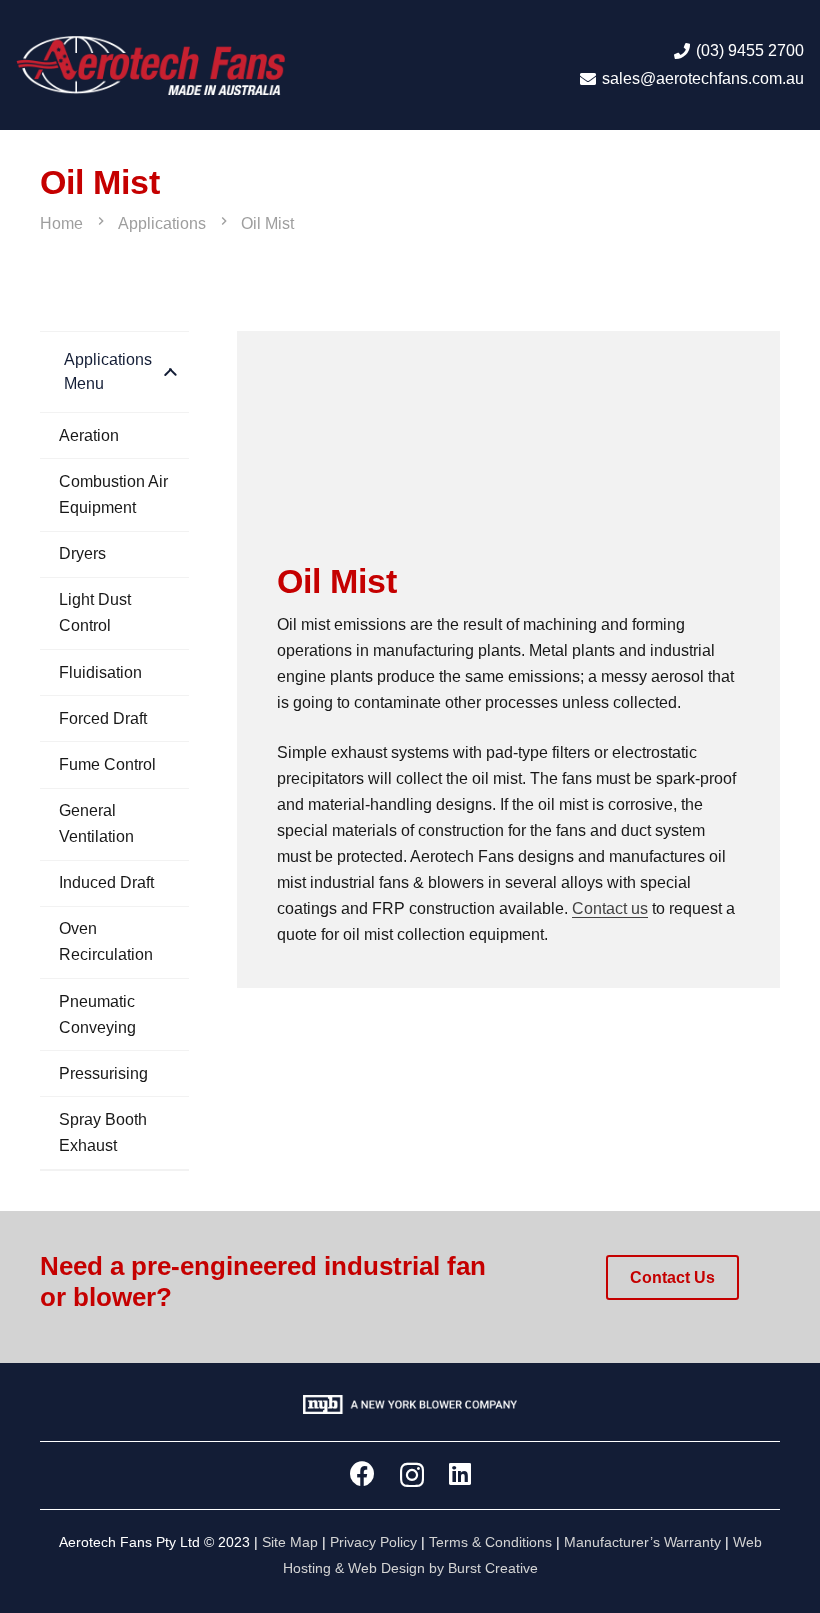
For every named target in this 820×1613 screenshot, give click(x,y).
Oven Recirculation (106, 941)
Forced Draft (103, 718)
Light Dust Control (95, 612)
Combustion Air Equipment (113, 494)
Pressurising (103, 1073)
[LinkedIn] (460, 1473)
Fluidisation (100, 672)
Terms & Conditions (490, 1542)
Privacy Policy (373, 1542)
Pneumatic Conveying (97, 1014)
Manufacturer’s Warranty (642, 1542)
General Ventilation (96, 823)
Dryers (82, 553)
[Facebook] (362, 1473)
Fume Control (107, 764)
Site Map (290, 1542)
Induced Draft (106, 882)
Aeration (89, 435)
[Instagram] (412, 1475)
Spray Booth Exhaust (103, 1132)
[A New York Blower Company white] (410, 1408)
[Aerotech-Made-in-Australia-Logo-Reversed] (150, 65)
